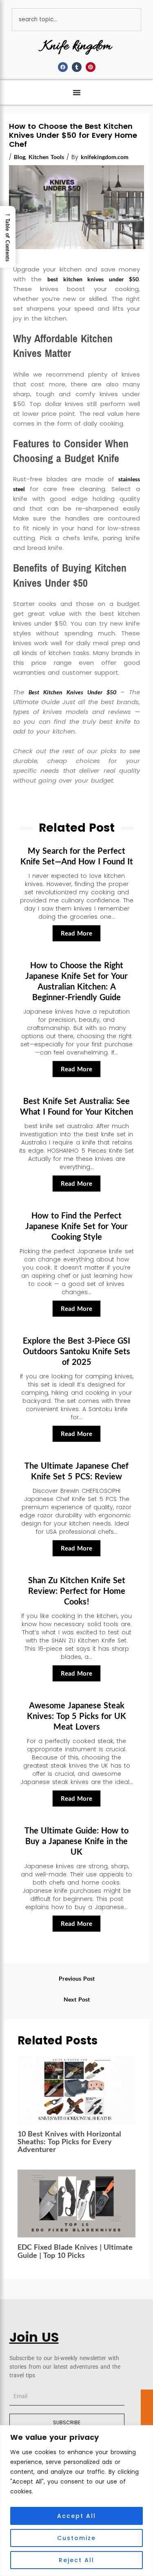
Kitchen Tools (46, 157)
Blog (20, 157)
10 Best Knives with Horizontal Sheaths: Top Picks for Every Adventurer (69, 2141)
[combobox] (76, 20)
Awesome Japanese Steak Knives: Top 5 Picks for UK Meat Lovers (76, 1716)
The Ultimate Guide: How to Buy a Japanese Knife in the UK (76, 1841)
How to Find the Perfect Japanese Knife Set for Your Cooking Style (76, 1226)
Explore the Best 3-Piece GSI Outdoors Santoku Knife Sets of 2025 (76, 1351)
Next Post (77, 1999)
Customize (76, 2538)
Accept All (76, 2516)
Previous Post (77, 1978)
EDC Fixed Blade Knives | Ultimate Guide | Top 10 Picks (75, 2251)
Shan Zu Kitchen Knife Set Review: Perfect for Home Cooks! (77, 1591)
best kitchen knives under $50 (93, 279)
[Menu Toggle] (77, 92)
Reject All (76, 2560)
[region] (76, 2501)
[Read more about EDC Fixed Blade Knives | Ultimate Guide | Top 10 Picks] (77, 2203)
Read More (76, 933)
